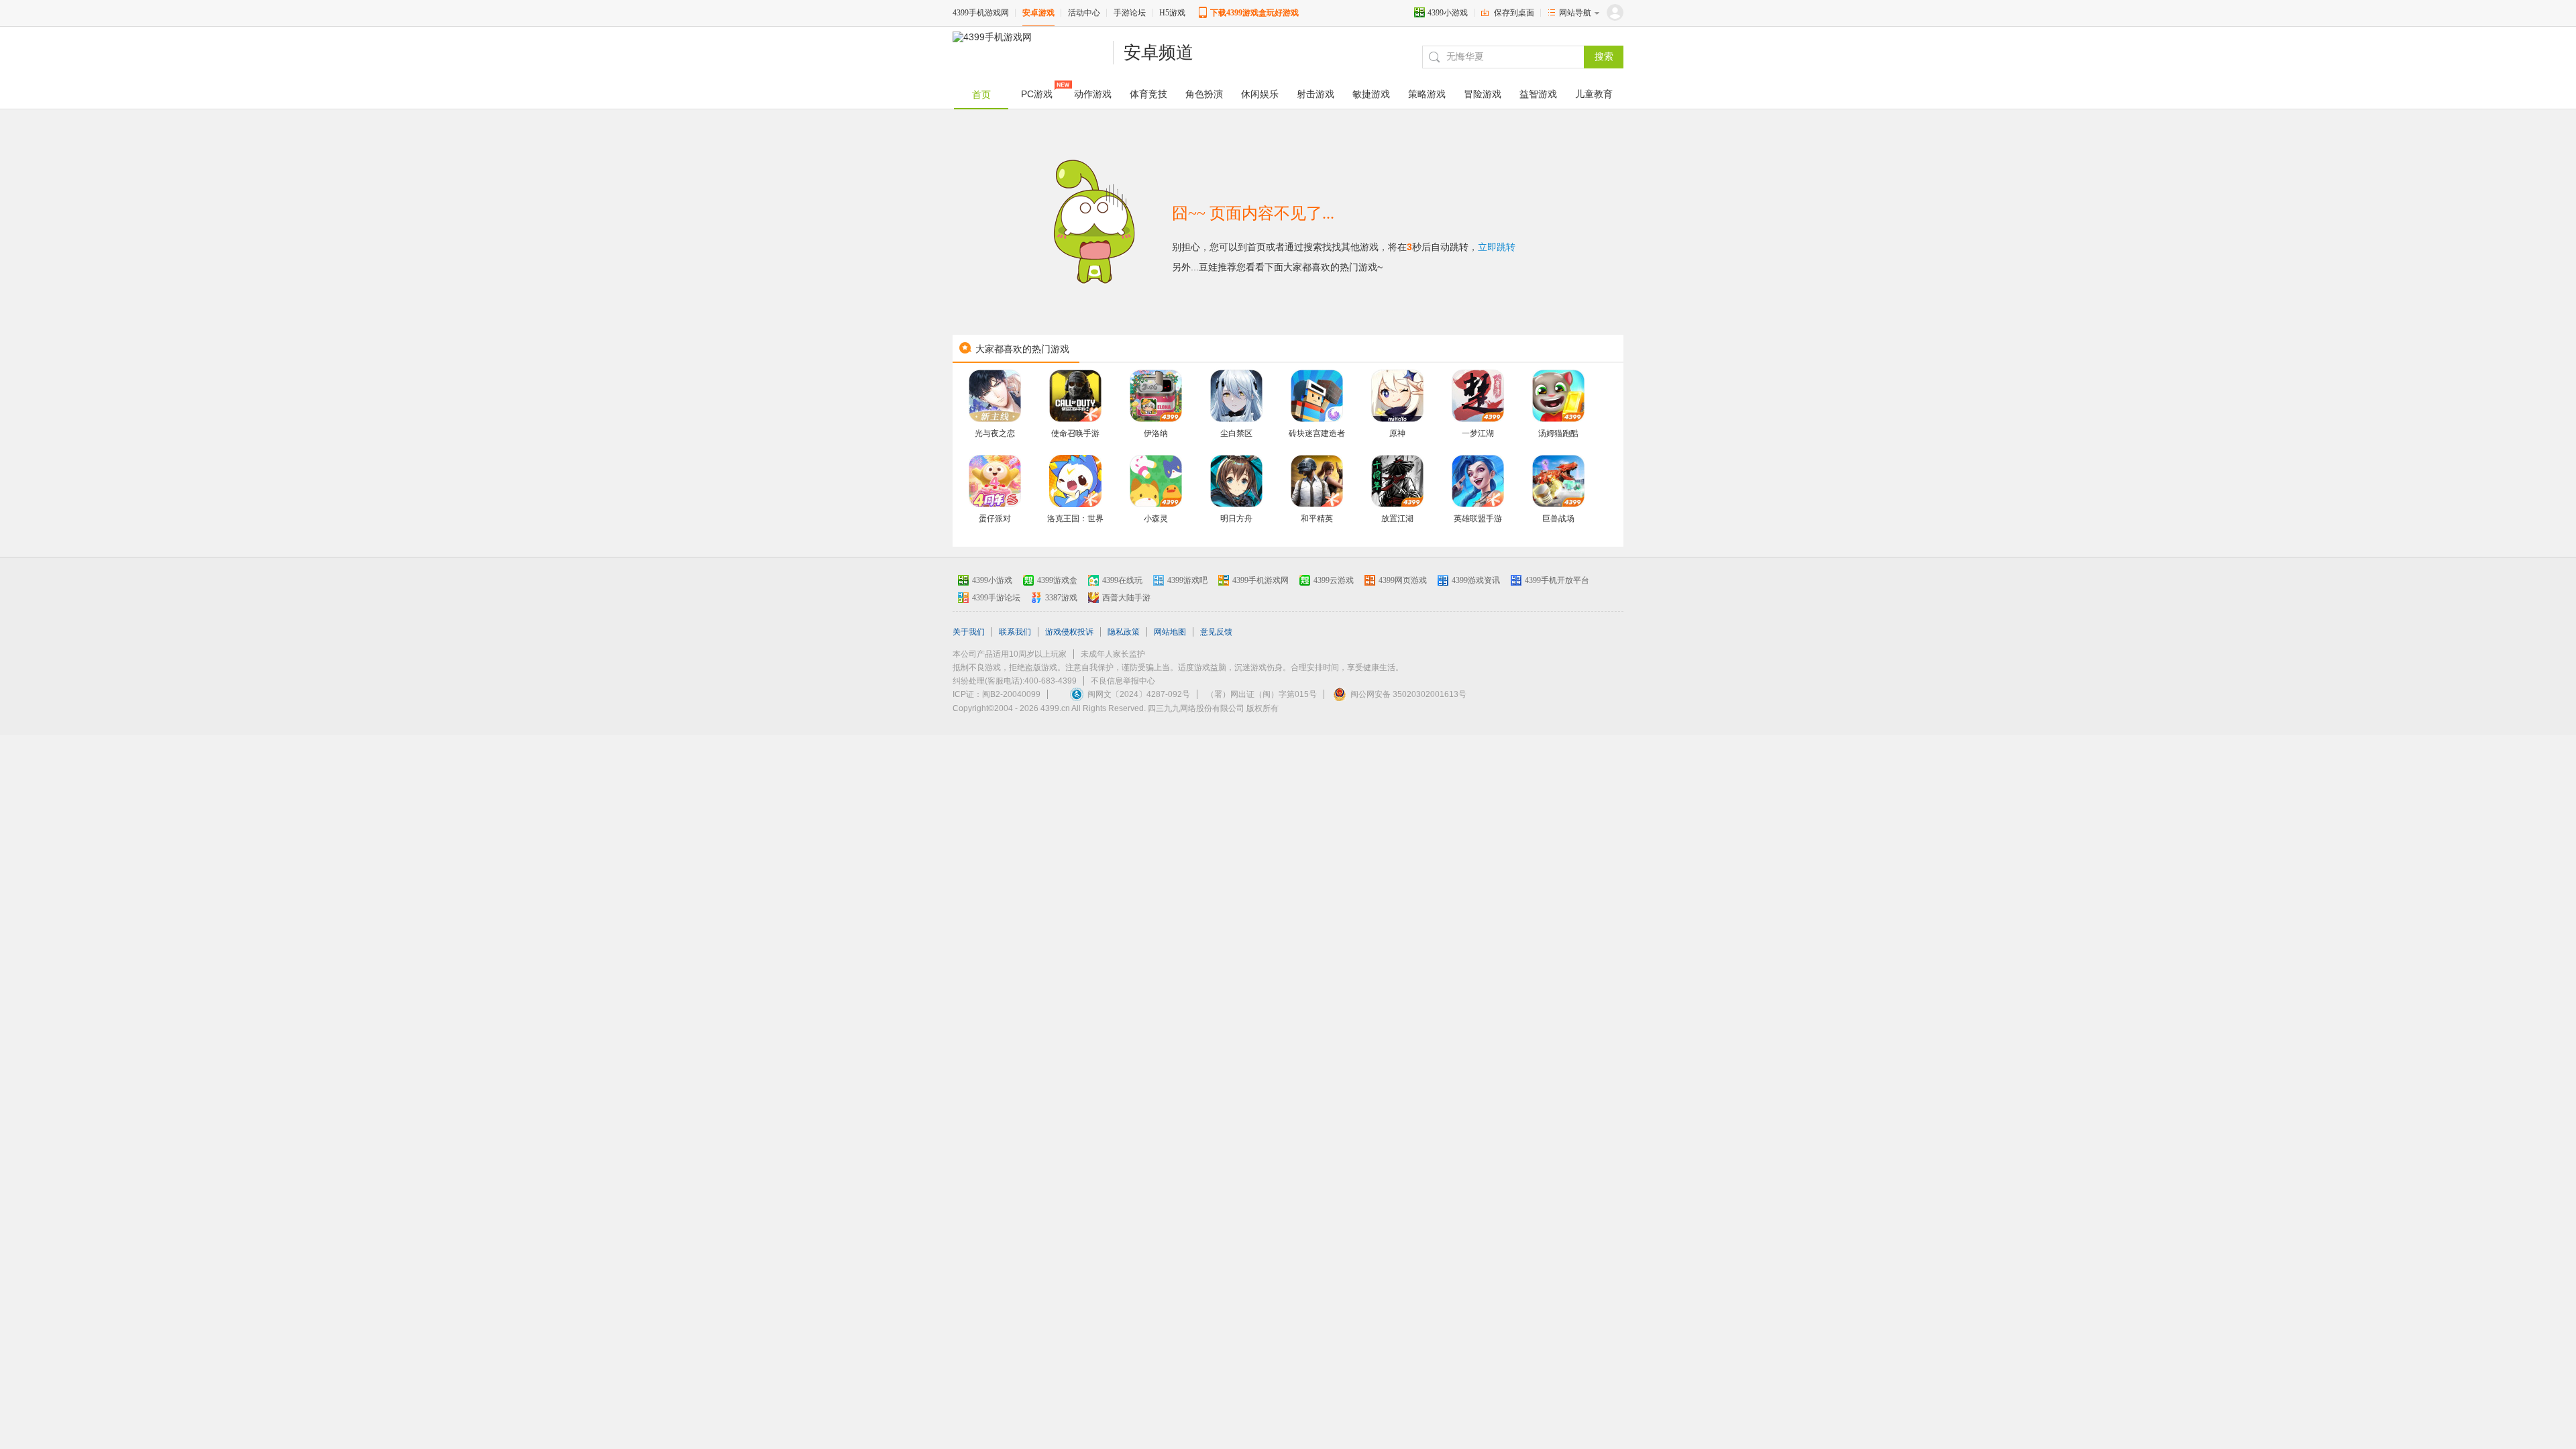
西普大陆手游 (1126, 598)
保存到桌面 (1514, 13)
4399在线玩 (1122, 580)
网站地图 (1170, 632)
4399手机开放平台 (1557, 580)
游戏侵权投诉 (1069, 632)
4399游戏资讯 (1476, 580)
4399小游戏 (1448, 13)
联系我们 (1015, 632)
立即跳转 (1497, 247)
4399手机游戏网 (981, 13)
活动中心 (1084, 13)
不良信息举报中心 (1123, 681)
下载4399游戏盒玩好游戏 (1254, 13)
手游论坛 (1130, 13)
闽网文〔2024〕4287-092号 (1139, 694)
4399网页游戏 (1403, 580)
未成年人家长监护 (1113, 654)
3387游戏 (1061, 598)
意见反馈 (1216, 632)
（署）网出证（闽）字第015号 (1262, 694)
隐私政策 (1124, 632)
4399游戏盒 (1057, 580)
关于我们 (969, 632)
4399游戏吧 (1187, 580)
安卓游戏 (1038, 13)
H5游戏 (1172, 13)
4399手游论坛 (996, 598)
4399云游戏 (1334, 580)
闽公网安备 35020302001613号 (1408, 694)
